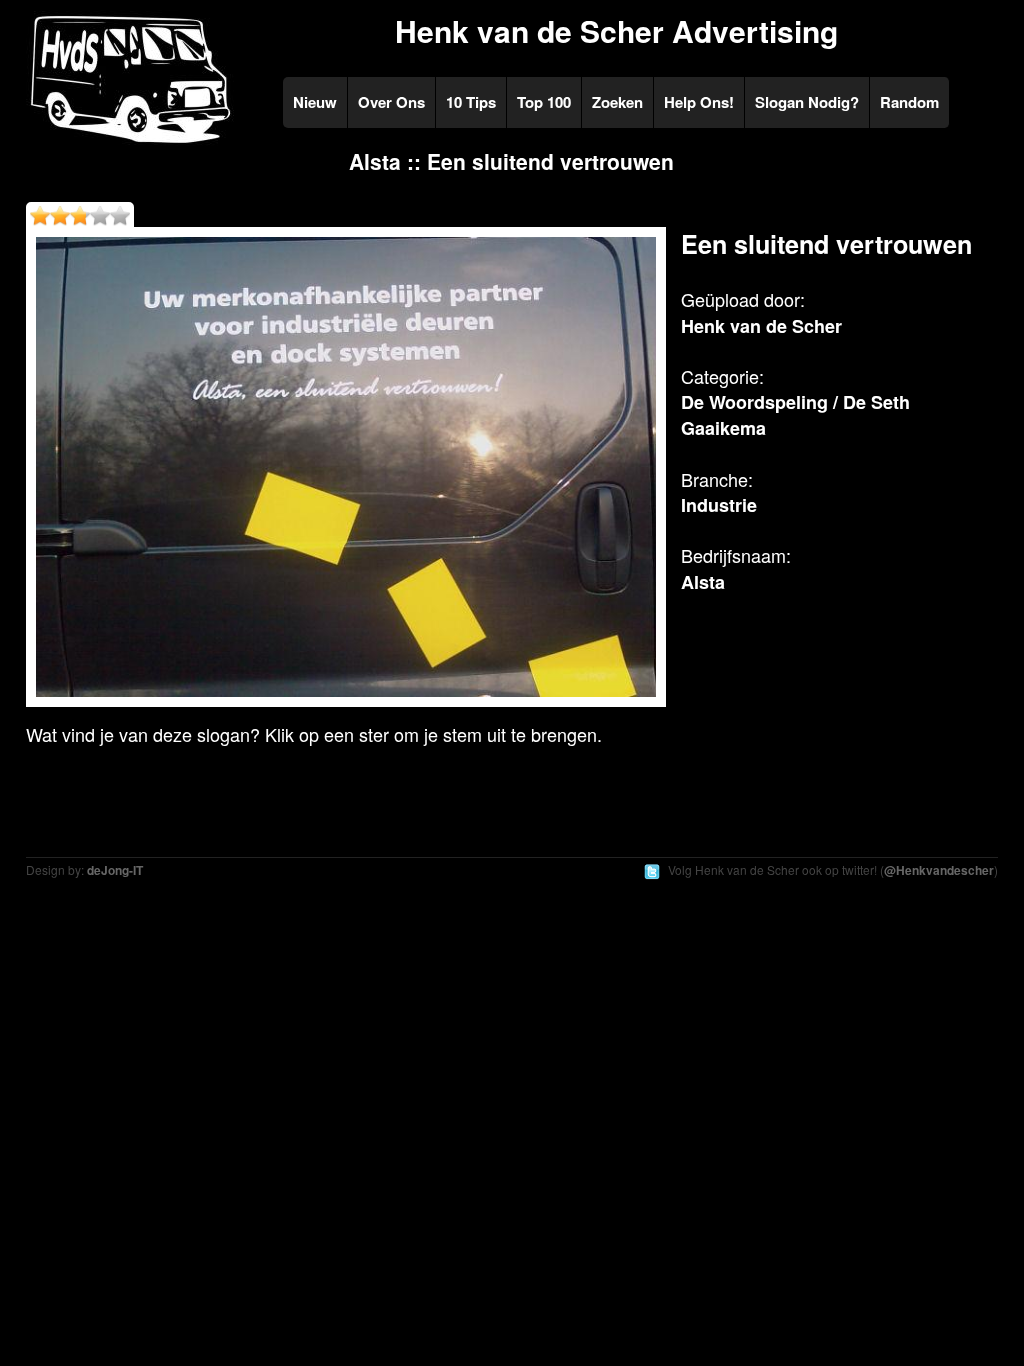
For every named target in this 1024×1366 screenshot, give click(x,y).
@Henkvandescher (939, 870)
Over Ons (391, 102)
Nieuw (315, 102)
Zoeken (617, 102)
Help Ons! (699, 102)
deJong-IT (115, 870)
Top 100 (544, 102)
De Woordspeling (754, 402)
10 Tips (471, 102)
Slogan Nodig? (807, 102)
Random (909, 102)
